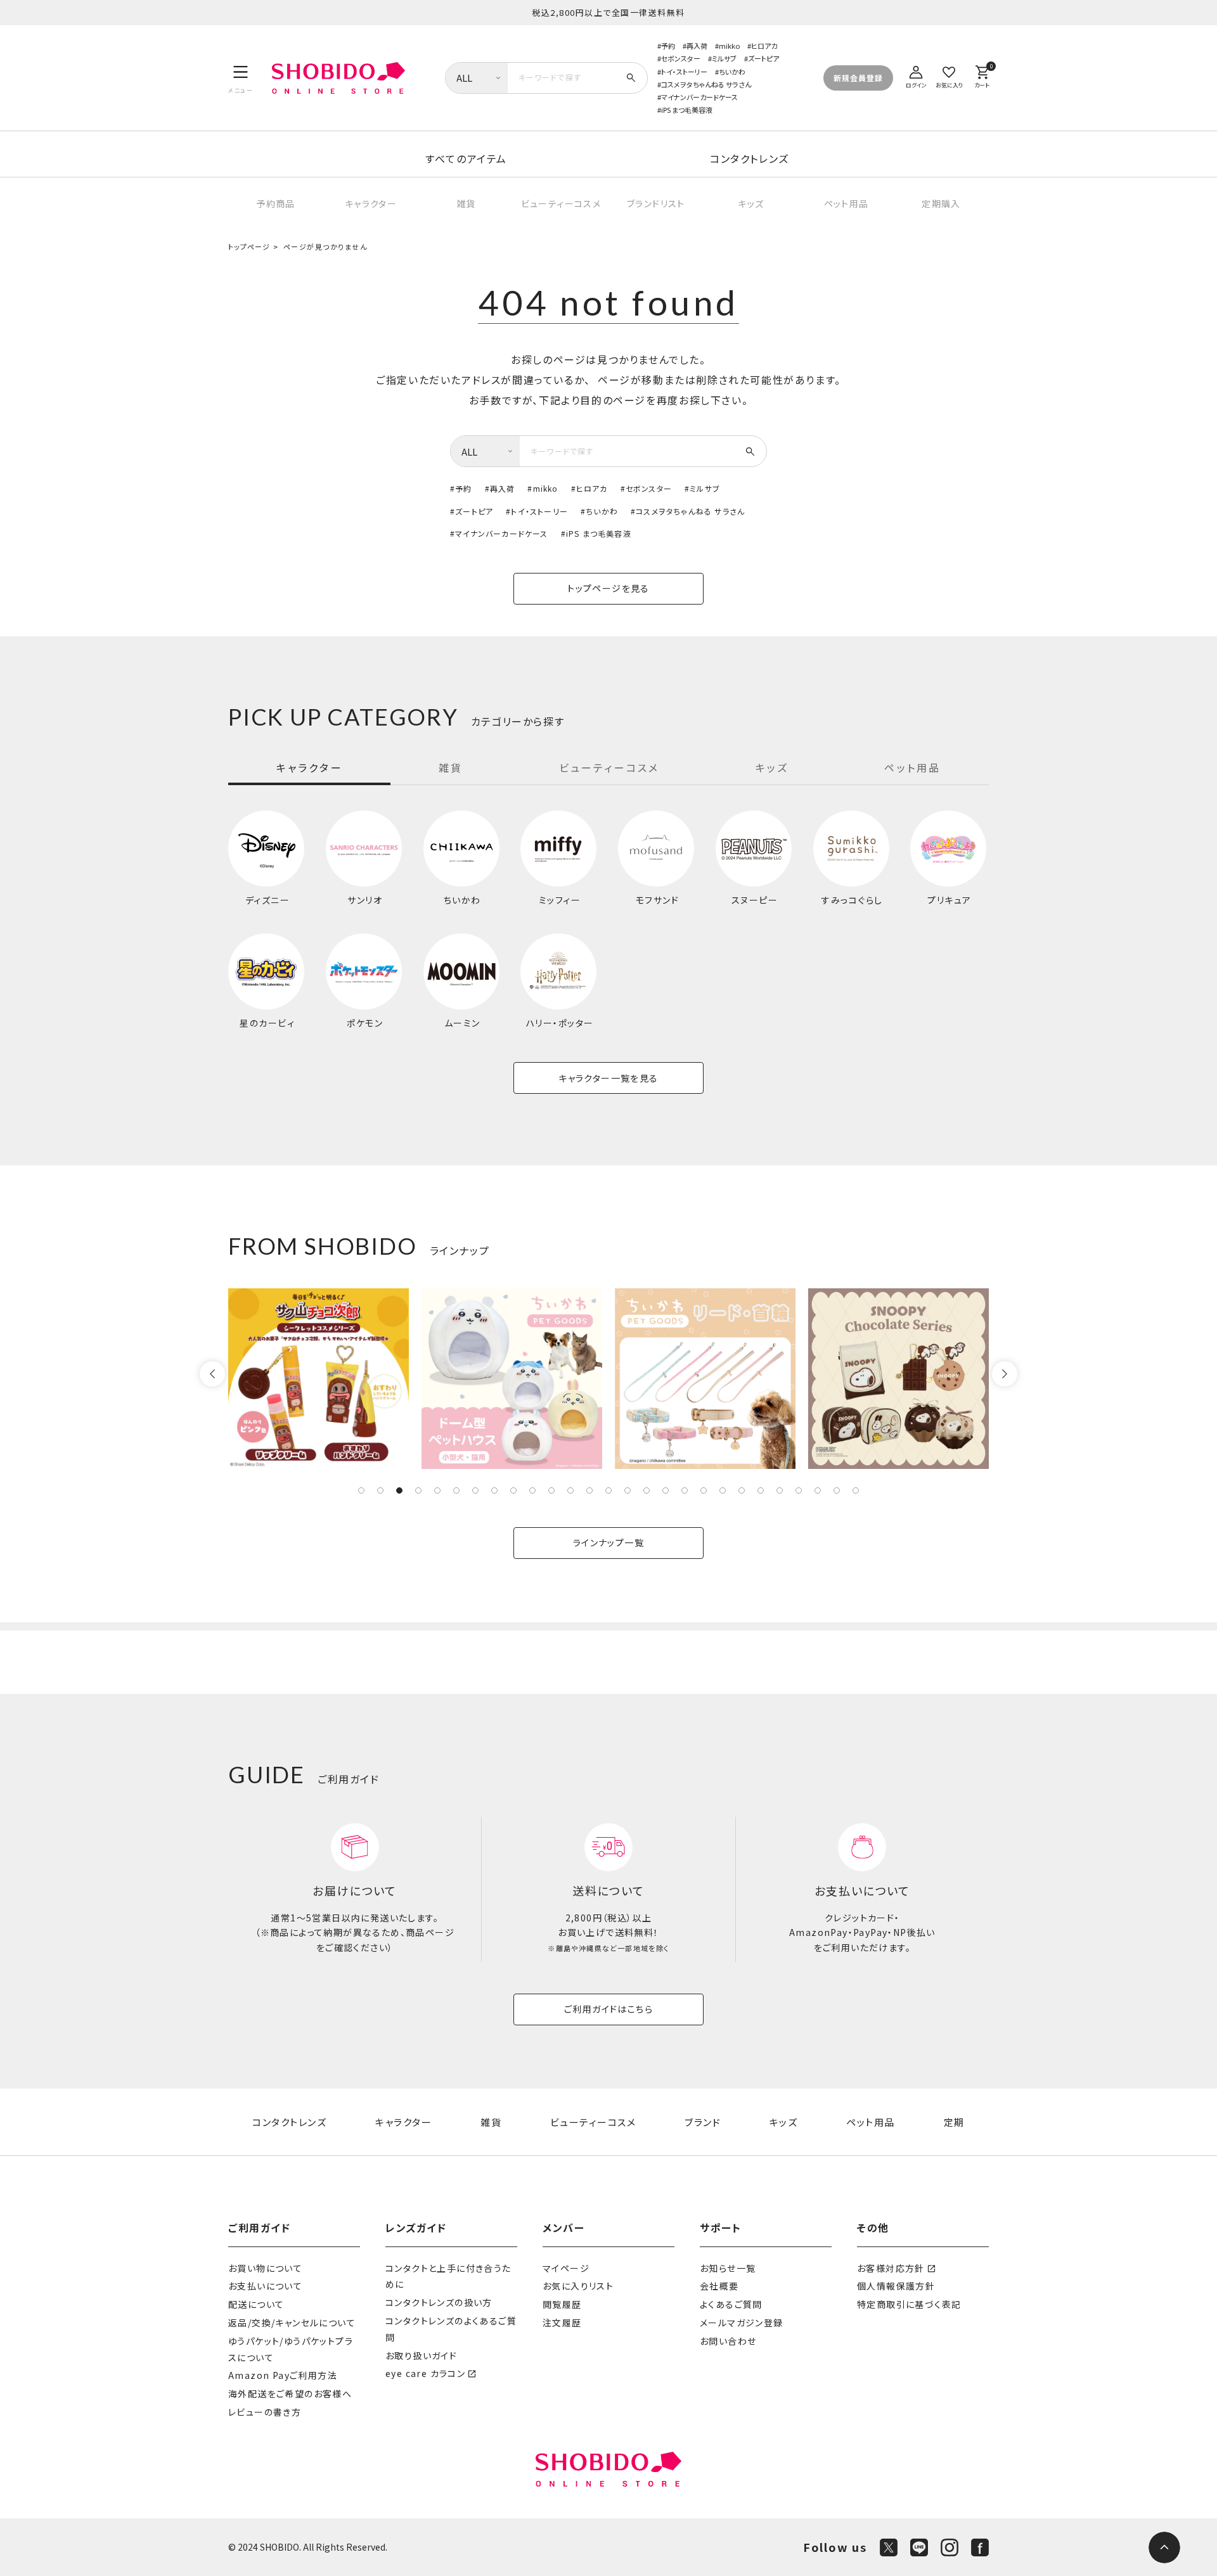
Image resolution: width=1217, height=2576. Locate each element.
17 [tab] (666, 1490)
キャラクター (371, 203)
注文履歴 (562, 2323)
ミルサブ (724, 58)
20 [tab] (723, 1490)
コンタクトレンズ (750, 158)
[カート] (982, 75)
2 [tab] (380, 1490)
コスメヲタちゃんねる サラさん (706, 84)
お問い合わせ (728, 2341)
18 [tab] (685, 1490)
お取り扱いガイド (421, 2355)
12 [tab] (570, 1490)
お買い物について (265, 2268)
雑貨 (466, 203)
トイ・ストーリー (684, 72)
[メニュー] (241, 78)
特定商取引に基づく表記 (909, 2304)
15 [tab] (628, 1490)
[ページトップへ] (1164, 2547)
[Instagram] (950, 2547)
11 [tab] (551, 1490)
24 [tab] (799, 1490)
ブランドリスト (656, 203)
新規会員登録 (858, 78)
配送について (256, 2304)
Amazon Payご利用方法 (283, 2375)
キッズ (751, 203)
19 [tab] (704, 1490)
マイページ (566, 2268)
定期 (954, 2122)
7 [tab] (475, 1490)
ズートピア (763, 58)
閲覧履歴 (562, 2304)
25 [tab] (818, 1490)
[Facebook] (980, 2547)
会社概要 (719, 2286)
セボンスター (681, 58)
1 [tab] (361, 1490)
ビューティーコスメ (561, 203)
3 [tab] (399, 1490)
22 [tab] (761, 1490)
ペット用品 (847, 203)
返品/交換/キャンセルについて (292, 2323)
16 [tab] (647, 1490)
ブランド (703, 2122)
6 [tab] (456, 1490)
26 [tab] (837, 1490)
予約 (668, 46)
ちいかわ (732, 72)
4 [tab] (418, 1490)
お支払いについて (265, 2286)
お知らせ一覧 (728, 2268)
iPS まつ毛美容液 (687, 110)
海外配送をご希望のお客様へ (290, 2393)
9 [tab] (513, 1490)
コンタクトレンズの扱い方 (439, 2302)
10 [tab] (532, 1490)
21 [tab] (742, 1490)
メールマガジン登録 (742, 2323)
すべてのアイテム (466, 158)
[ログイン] (916, 75)
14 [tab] (608, 1490)
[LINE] (919, 2547)
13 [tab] (589, 1490)
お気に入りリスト (578, 2286)
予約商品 (276, 203)
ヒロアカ (764, 46)
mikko (729, 46)
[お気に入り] (949, 75)
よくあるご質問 (731, 2304)
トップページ (249, 247)
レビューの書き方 (265, 2412)
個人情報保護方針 (896, 2286)
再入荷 (697, 46)
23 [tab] (780, 1490)
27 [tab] (856, 1490)
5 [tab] (437, 1490)
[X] (889, 2547)
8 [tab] (494, 1490)
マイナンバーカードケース (699, 97)
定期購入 (941, 203)
